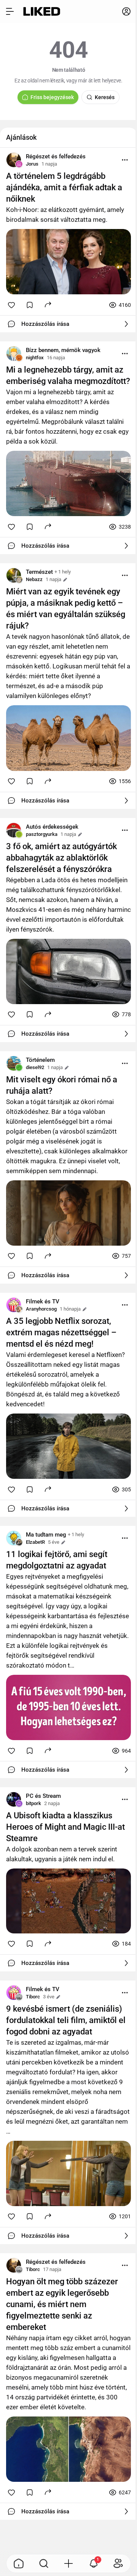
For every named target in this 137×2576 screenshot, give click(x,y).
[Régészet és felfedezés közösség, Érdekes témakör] (14, 160)
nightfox (35, 358)
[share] (48, 304)
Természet (39, 572)
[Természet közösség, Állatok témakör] (14, 575)
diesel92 (35, 1067)
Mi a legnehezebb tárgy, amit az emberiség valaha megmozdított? (68, 375)
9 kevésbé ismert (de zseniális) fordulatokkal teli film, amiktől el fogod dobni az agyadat (66, 2020)
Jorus (32, 164)
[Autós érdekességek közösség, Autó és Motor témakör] (14, 830)
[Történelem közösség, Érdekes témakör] (14, 1063)
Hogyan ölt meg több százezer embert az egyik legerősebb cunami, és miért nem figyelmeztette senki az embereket (62, 2304)
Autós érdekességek (52, 827)
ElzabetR (35, 1542)
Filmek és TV (43, 1301)
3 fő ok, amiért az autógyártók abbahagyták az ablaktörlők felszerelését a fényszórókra (61, 858)
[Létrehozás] (68, 2563)
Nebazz (34, 579)
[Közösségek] (118, 2563)
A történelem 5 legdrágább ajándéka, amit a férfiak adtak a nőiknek (64, 187)
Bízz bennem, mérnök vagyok (63, 350)
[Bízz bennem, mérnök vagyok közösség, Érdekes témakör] (14, 354)
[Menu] (125, 160)
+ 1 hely (63, 572)
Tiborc (33, 1997)
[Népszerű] (19, 2563)
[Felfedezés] (44, 2563)
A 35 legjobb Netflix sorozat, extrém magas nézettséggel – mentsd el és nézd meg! (61, 1332)
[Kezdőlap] (42, 11)
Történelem (40, 1060)
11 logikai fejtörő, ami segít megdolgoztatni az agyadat (57, 1560)
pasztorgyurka (42, 834)
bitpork (33, 1803)
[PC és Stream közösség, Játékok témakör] (14, 1799)
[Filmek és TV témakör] (14, 1305)
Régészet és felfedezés (56, 156)
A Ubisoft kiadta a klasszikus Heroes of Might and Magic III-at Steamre (65, 1827)
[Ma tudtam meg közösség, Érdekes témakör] (14, 1538)
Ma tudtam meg (46, 1535)
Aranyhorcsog (41, 1309)
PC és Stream (43, 1796)
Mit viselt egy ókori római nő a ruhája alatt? (62, 1085)
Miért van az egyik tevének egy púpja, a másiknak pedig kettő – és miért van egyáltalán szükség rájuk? (66, 609)
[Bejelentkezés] (126, 11)
